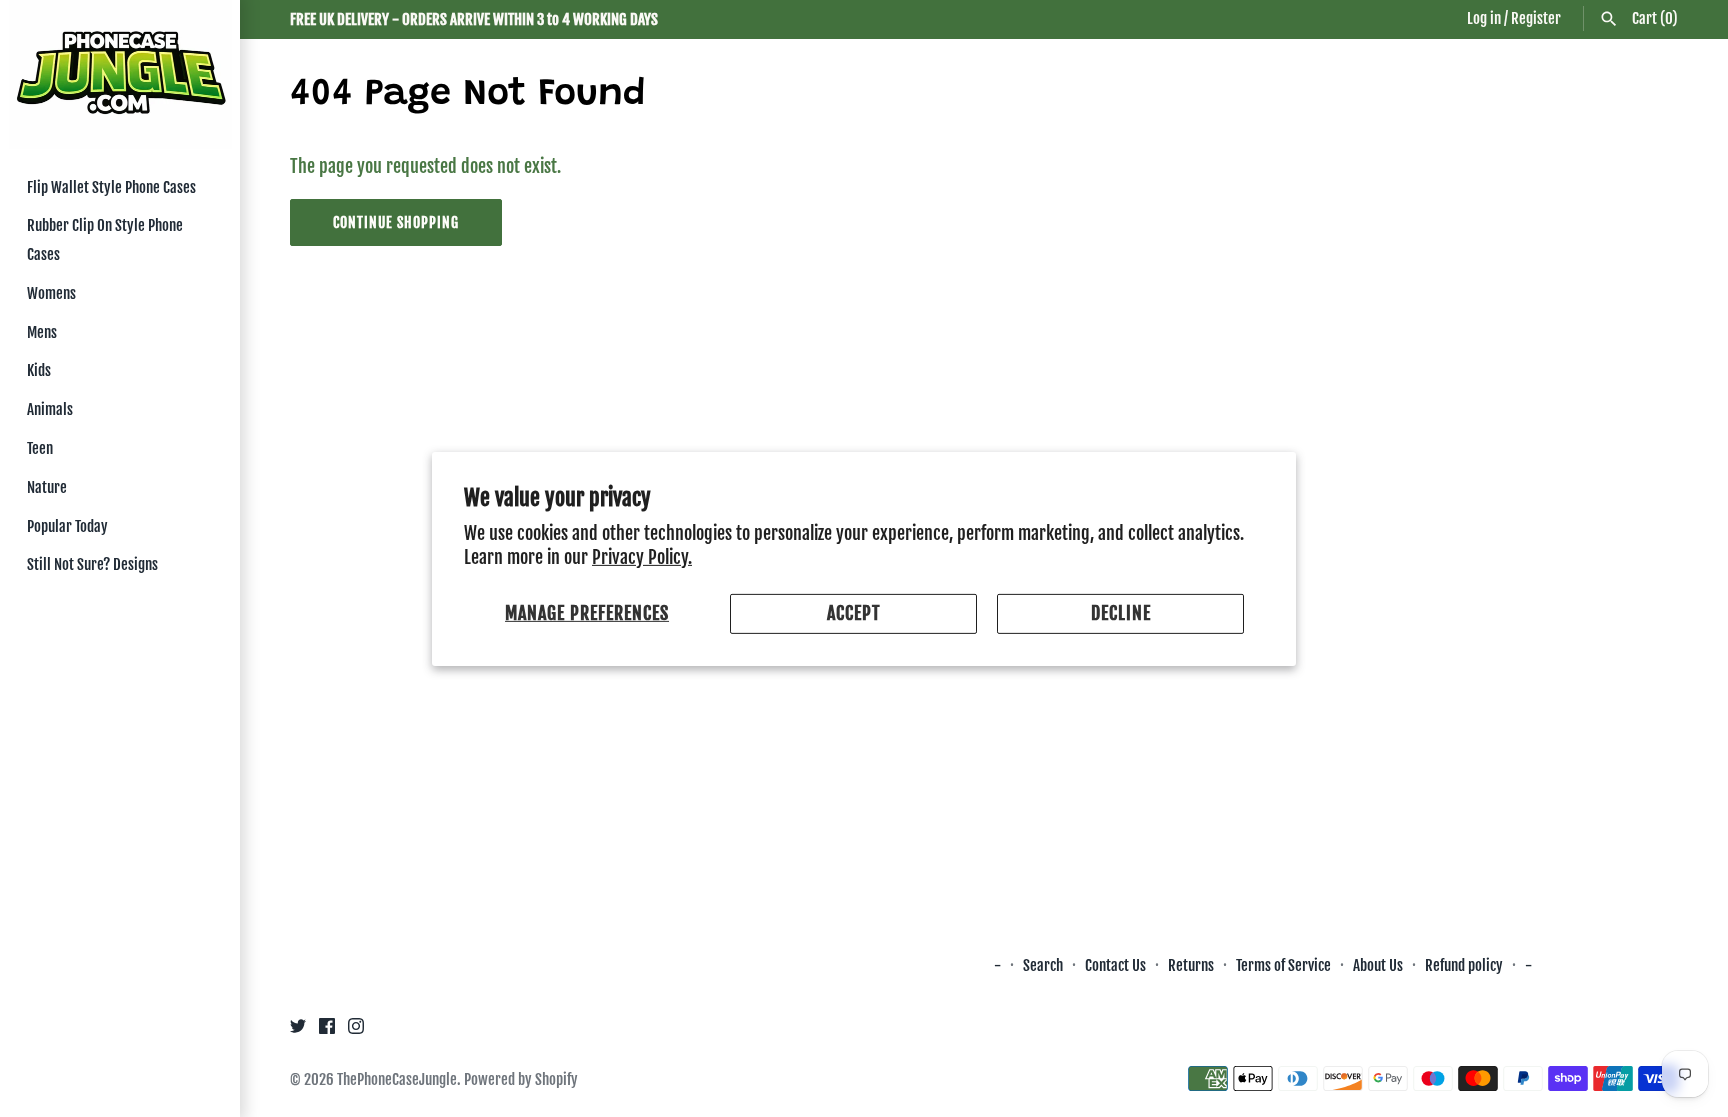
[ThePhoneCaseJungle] (120, 74)
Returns (1191, 965)
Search (1043, 965)
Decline (1121, 613)
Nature (47, 487)
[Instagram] (356, 1031)
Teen (40, 448)
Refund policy (1464, 965)
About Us (1379, 965)
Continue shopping (396, 222)
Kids (39, 370)
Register (1536, 18)
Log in (1484, 18)
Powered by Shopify (521, 1079)
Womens (51, 293)
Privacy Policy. (642, 557)
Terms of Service (1283, 965)
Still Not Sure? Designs (92, 564)
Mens (42, 332)
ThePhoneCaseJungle (397, 1079)
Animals (50, 409)
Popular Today (67, 526)
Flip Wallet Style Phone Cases (111, 187)
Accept (854, 613)
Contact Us (1115, 965)
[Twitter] (298, 1031)
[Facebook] (327, 1031)
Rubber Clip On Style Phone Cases (105, 240)
